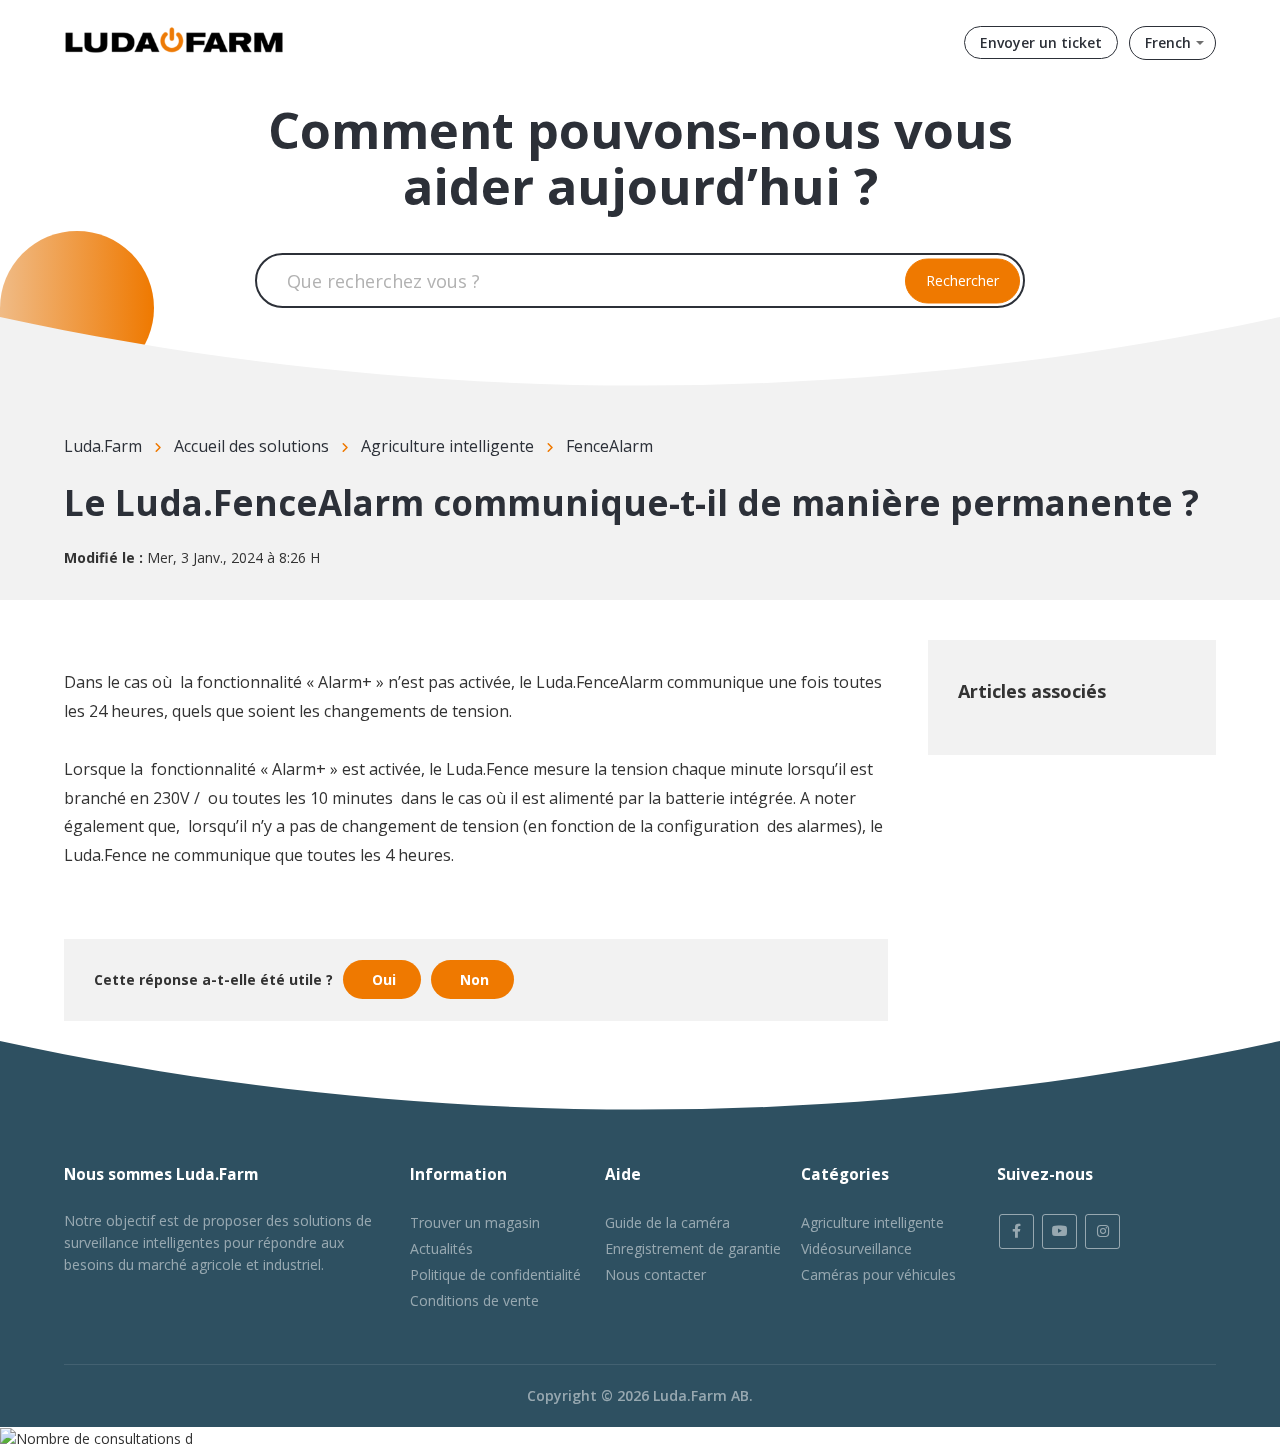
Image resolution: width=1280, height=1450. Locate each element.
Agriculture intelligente (447, 446)
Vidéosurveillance (856, 1248)
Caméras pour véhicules (878, 1274)
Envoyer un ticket (1041, 42)
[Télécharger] (603, 469)
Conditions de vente (474, 1300)
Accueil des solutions (251, 446)
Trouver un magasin (475, 1222)
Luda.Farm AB (701, 1395)
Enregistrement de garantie (693, 1248)
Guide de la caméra (667, 1222)
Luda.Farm (103, 446)
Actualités (441, 1248)
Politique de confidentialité (495, 1274)
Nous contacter (655, 1274)
